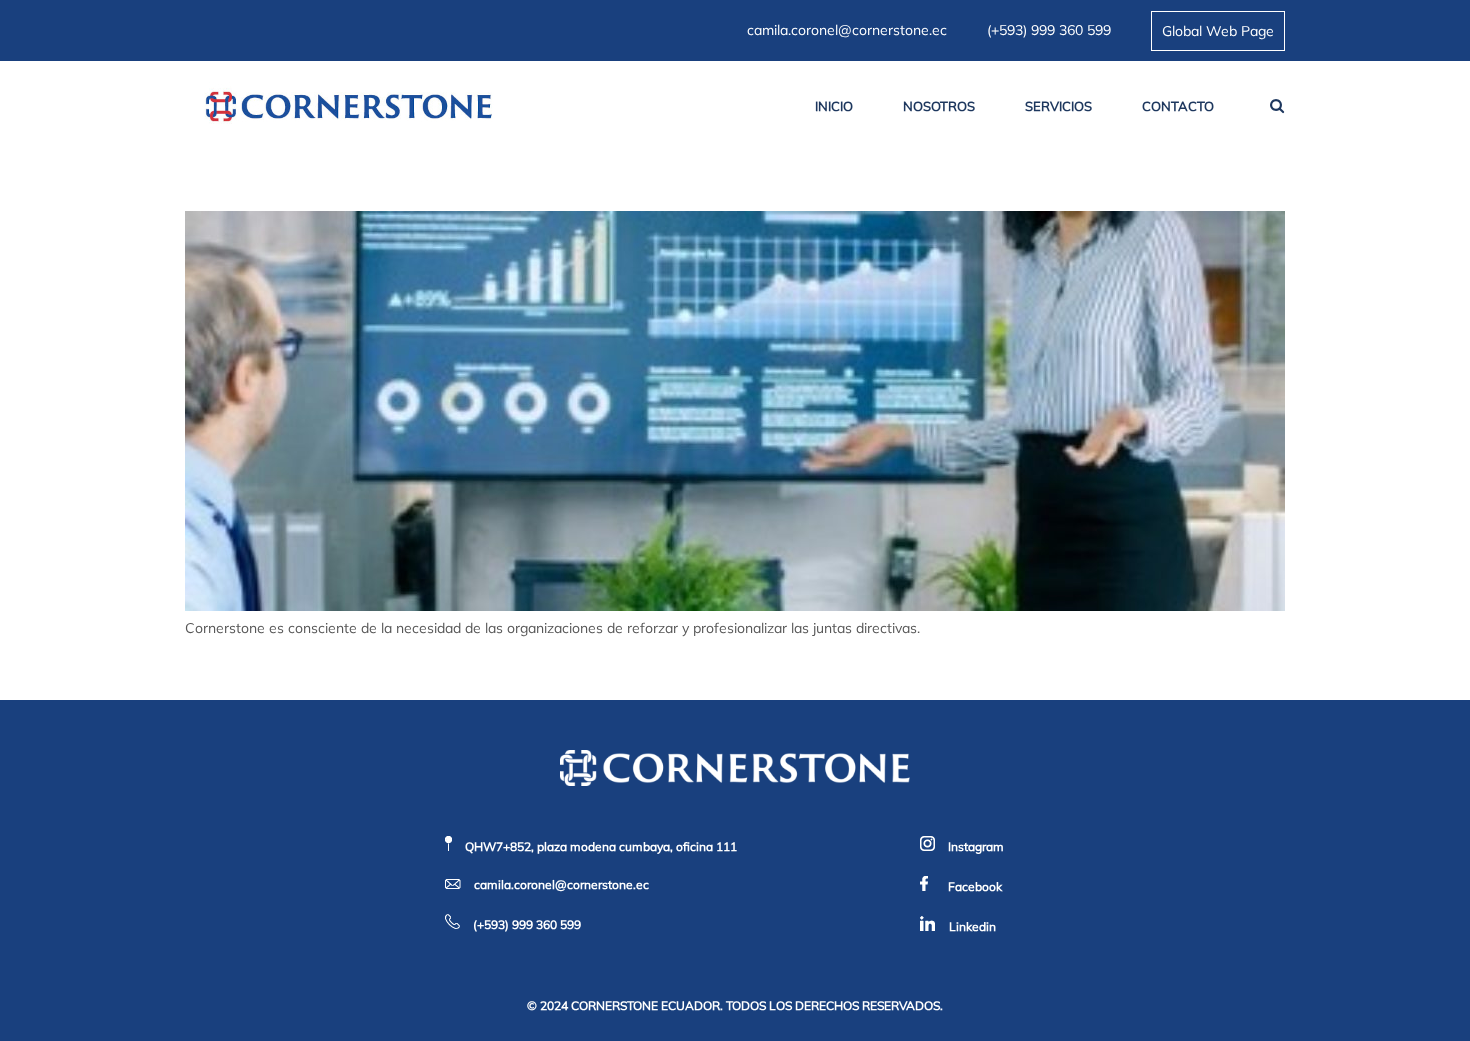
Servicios (1058, 106)
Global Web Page (1218, 31)
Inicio (834, 106)
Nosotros (939, 106)
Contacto (1178, 106)
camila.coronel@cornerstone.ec (847, 30)
